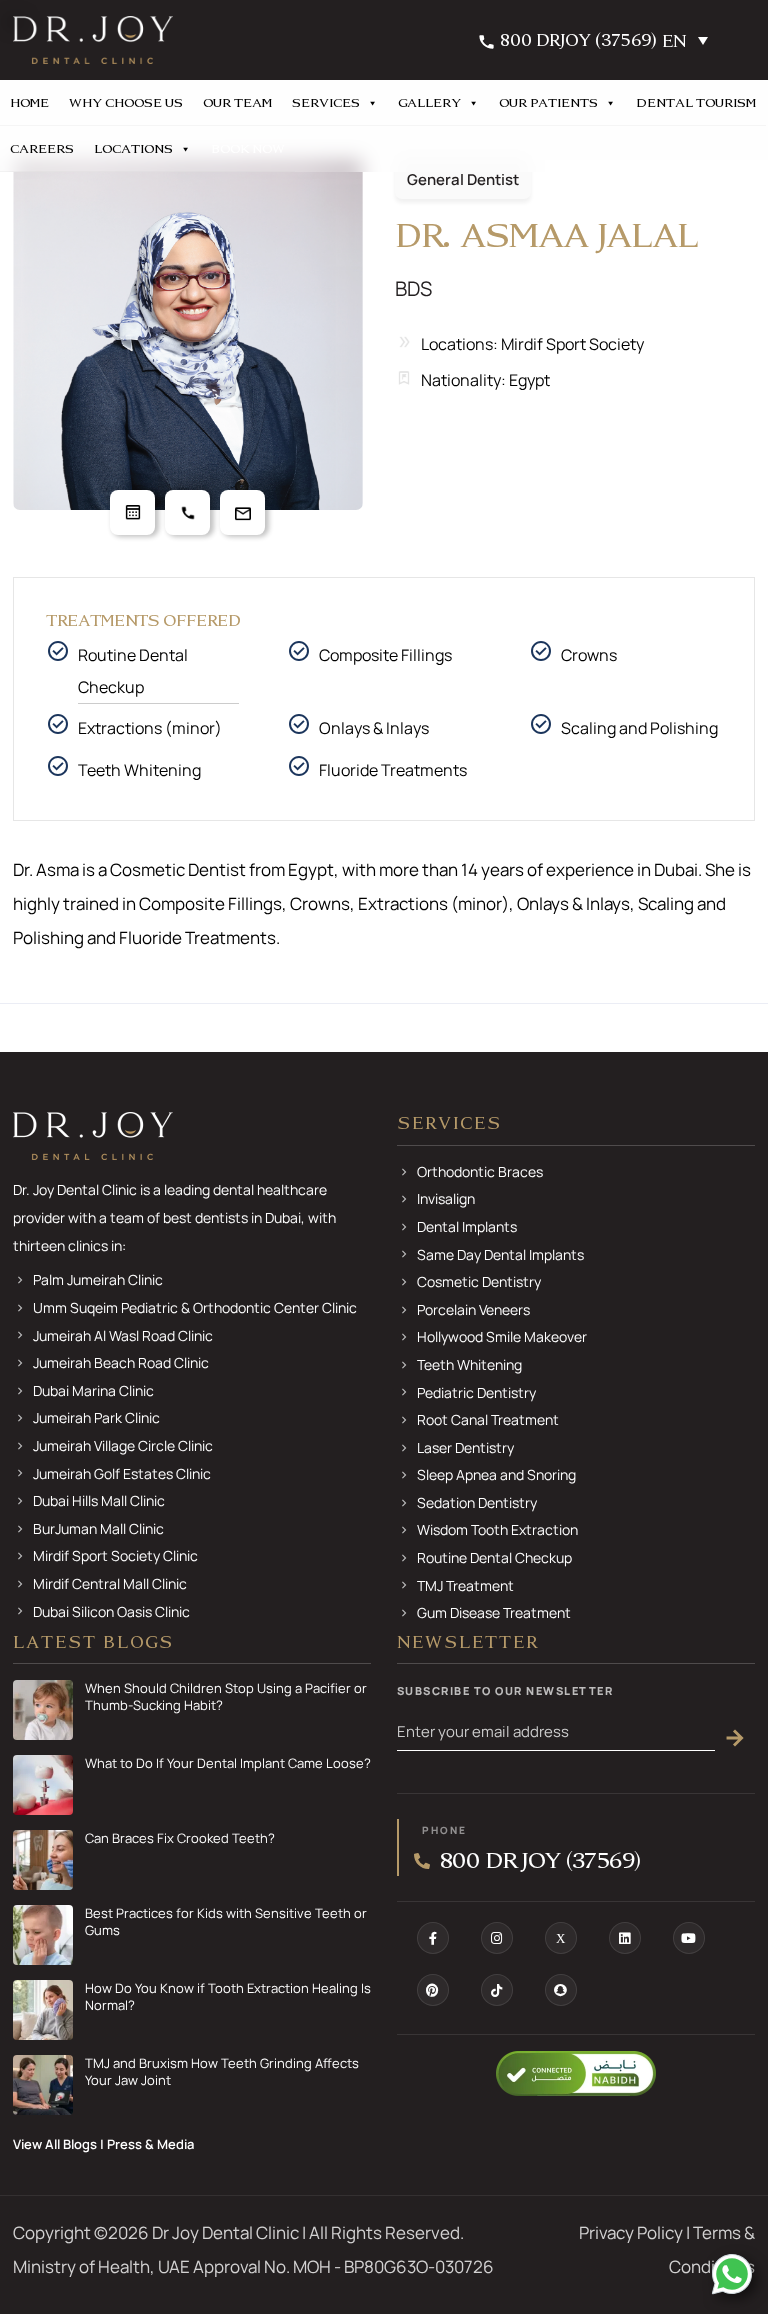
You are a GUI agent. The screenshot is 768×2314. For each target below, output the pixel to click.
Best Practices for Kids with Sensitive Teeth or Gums (226, 1922)
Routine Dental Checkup (133, 671)
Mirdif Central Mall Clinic (110, 1583)
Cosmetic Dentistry (479, 1281)
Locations (133, 148)
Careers (42, 148)
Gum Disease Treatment (494, 1612)
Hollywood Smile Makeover (502, 1336)
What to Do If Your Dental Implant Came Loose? (228, 1763)
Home (29, 102)
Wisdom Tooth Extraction (497, 1529)
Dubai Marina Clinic (93, 1390)
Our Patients (548, 102)
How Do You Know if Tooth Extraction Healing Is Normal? (228, 1997)
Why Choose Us (126, 102)
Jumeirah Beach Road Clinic (121, 1362)
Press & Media (150, 2144)
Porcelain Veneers (473, 1309)
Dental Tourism (696, 102)
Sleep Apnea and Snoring (496, 1474)
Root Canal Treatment (488, 1419)
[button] (689, 40)
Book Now (248, 148)
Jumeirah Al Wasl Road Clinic (123, 1335)
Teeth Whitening (469, 1364)
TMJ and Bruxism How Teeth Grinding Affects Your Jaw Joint (222, 2072)
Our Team (237, 102)
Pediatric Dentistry (476, 1392)
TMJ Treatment (465, 1585)
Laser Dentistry (465, 1447)
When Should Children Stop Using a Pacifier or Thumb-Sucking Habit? (226, 1697)
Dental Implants (467, 1226)
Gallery (429, 102)
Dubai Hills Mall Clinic (99, 1500)
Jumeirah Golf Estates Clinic (122, 1473)
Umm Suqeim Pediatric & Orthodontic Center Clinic (195, 1307)
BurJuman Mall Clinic (98, 1528)
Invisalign (446, 1198)
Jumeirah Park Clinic (96, 1417)
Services (326, 102)
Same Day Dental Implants (500, 1254)
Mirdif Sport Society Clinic (115, 1555)
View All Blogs (55, 2144)
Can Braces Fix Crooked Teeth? (180, 1838)
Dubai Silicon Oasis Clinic (111, 1611)
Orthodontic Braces (480, 1171)
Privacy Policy (631, 2232)
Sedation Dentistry (477, 1502)
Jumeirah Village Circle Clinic (123, 1445)
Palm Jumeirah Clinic (98, 1279)
